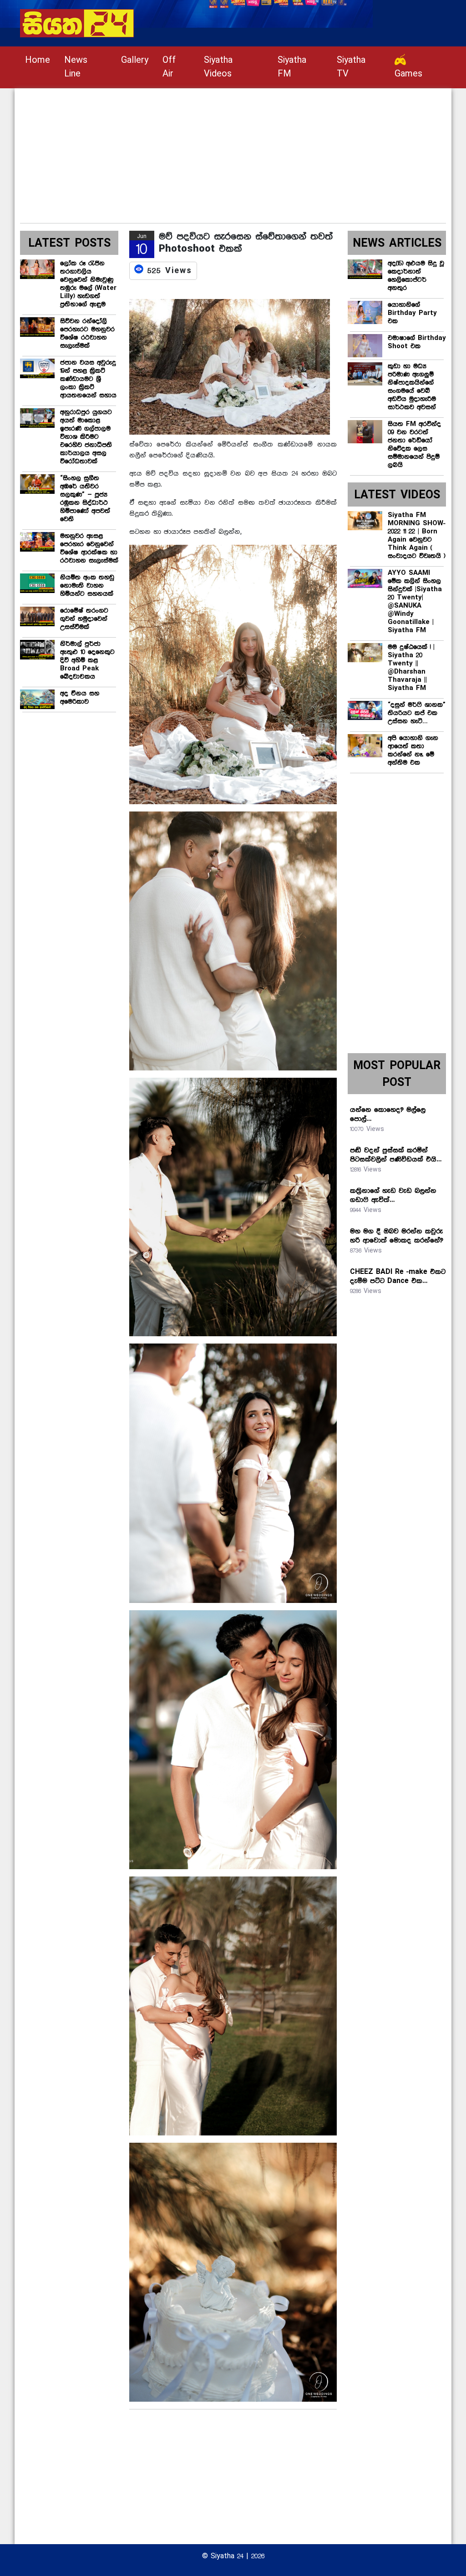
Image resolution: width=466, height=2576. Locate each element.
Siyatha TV (351, 67)
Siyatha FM (292, 67)
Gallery (135, 60)
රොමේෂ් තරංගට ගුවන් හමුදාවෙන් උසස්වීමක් (84, 619)
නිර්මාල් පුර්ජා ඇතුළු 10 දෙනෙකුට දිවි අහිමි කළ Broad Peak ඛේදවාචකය (87, 660)
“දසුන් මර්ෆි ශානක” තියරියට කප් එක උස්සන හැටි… (417, 713)
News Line (76, 67)
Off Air (169, 67)
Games (408, 74)
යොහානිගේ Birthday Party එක (412, 313)
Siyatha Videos (218, 67)
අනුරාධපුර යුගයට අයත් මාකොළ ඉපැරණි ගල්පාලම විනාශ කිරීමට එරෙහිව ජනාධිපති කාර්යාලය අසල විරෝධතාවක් (86, 437)
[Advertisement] (233, 152)
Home (38, 60)
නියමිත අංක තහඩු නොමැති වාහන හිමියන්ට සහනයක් (87, 586)
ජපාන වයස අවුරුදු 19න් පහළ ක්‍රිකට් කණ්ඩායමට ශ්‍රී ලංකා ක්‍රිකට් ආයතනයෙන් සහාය (88, 379)
